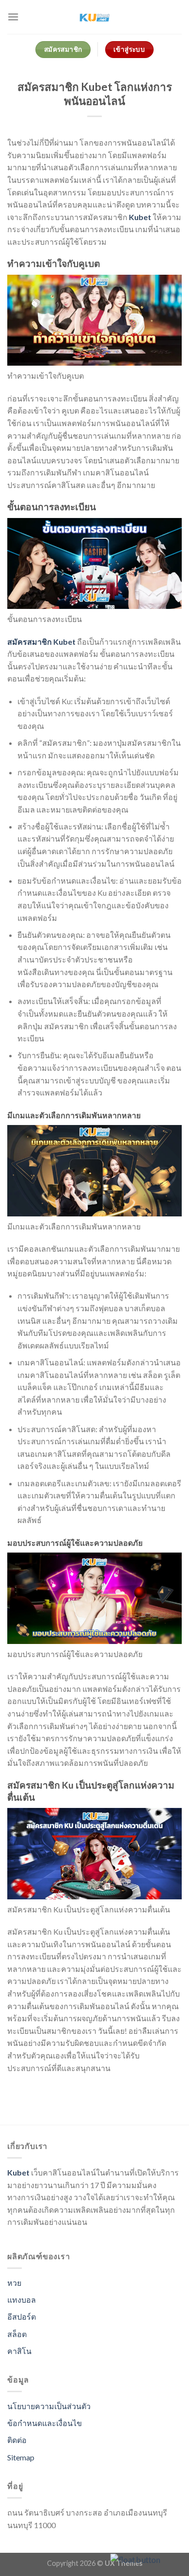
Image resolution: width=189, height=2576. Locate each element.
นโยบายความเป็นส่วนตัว (49, 2406)
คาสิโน (19, 2351)
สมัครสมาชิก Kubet (41, 642)
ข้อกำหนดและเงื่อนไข (45, 2423)
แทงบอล (22, 2300)
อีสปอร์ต (22, 2317)
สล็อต (17, 2334)
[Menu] (13, 17)
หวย (14, 2283)
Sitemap (21, 2457)
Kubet (140, 217)
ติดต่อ (17, 2440)
